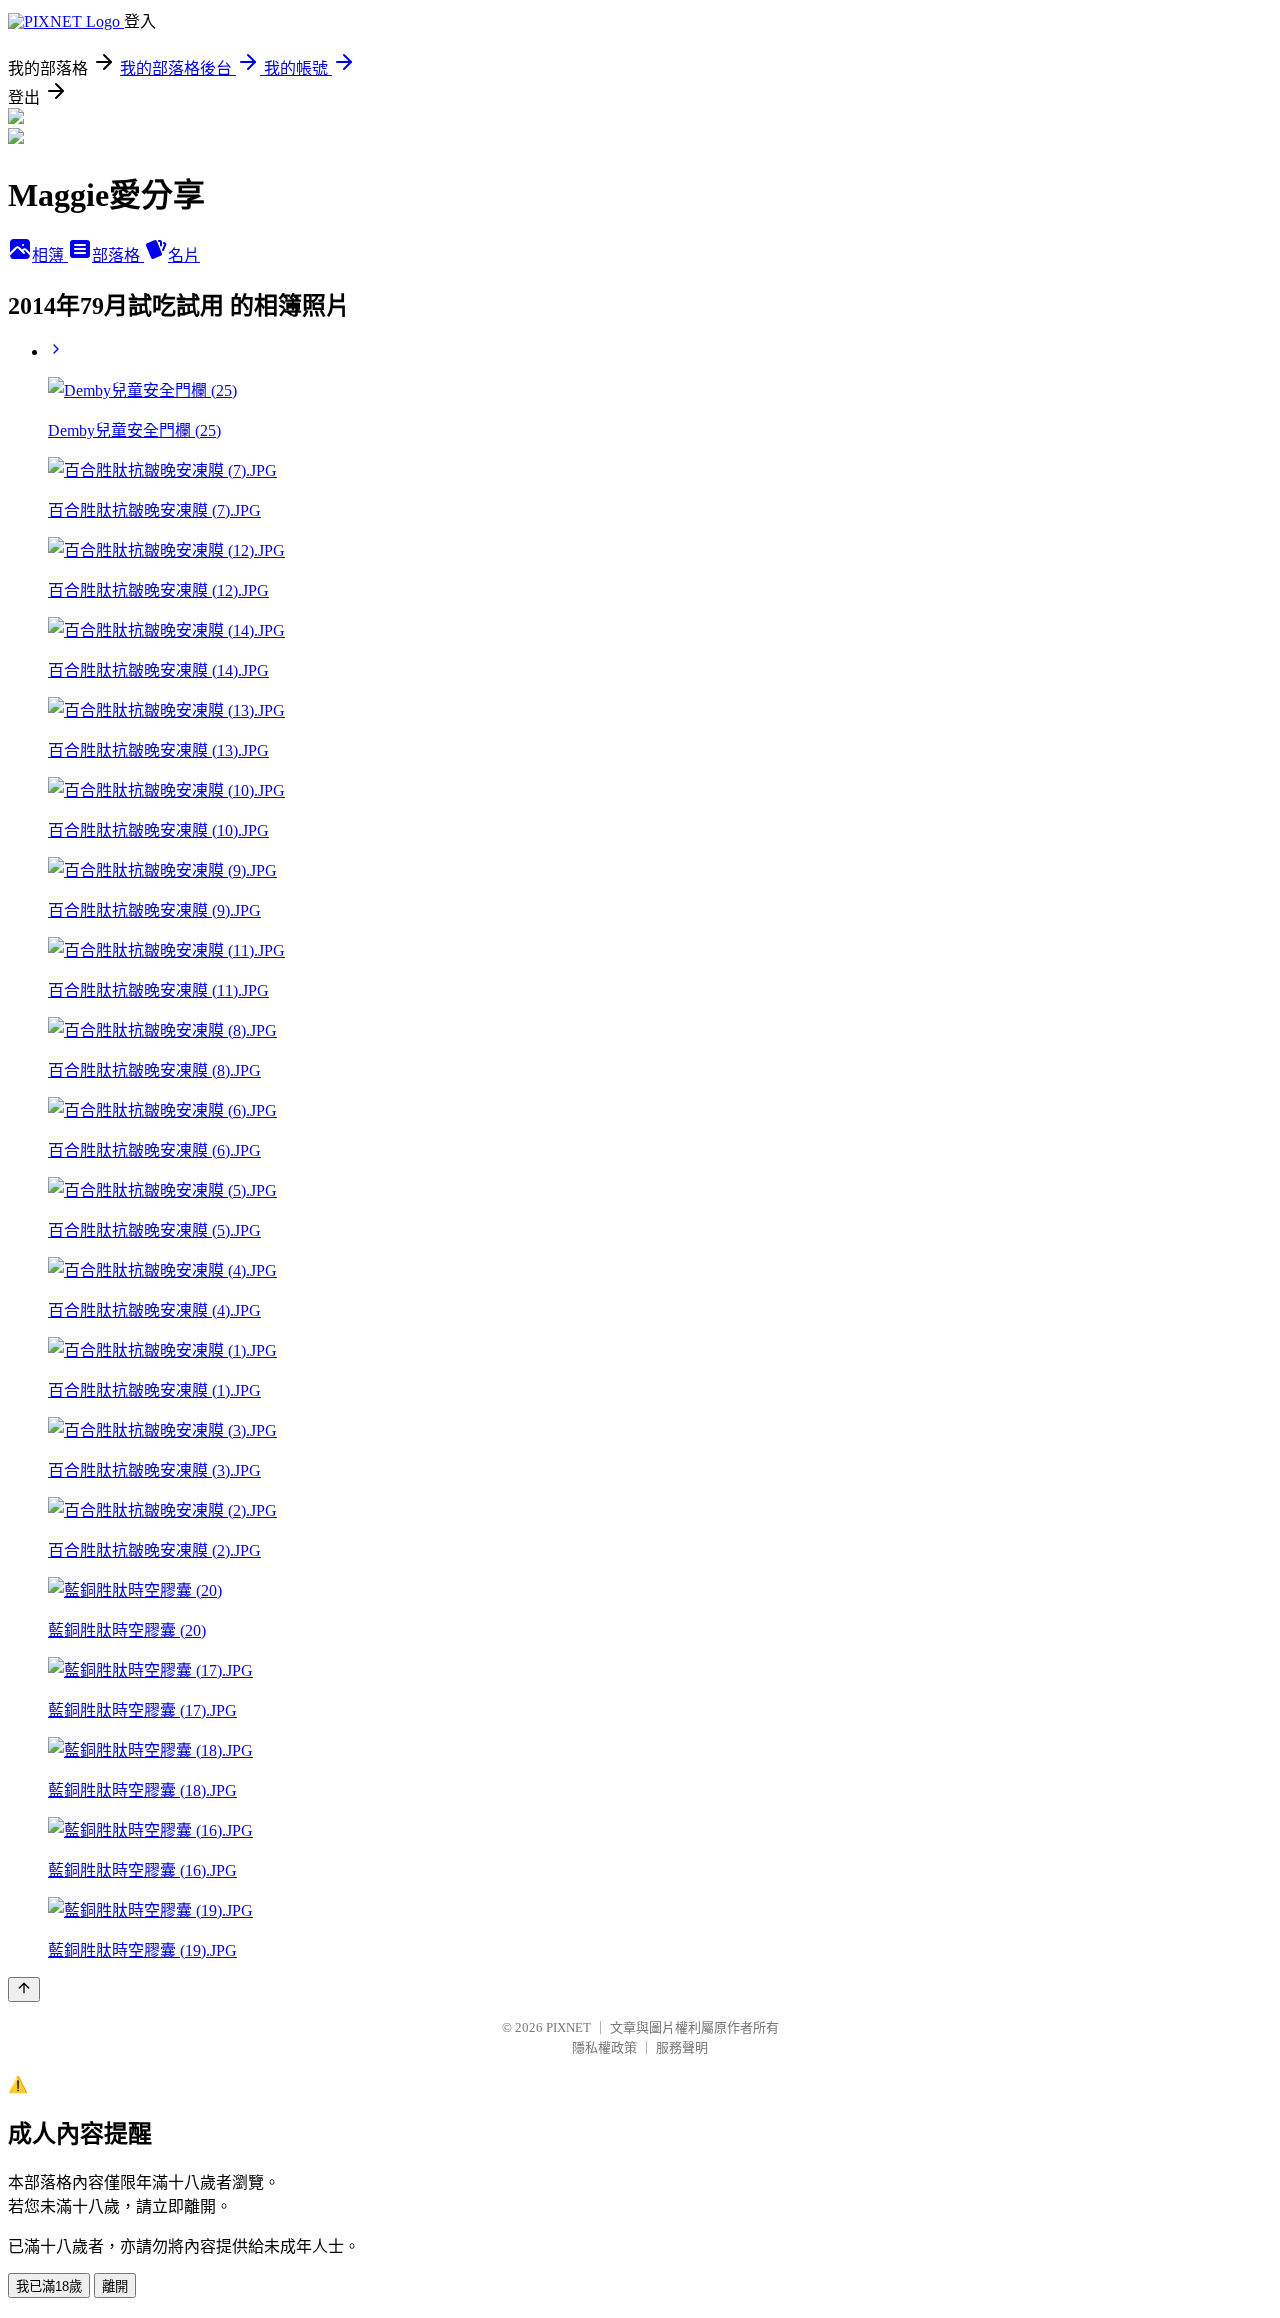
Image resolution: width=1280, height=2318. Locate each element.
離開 (115, 2286)
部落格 (118, 255)
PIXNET (568, 2027)
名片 (184, 255)
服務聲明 (682, 2047)
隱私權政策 (604, 2047)
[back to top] (24, 1989)
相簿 (50, 255)
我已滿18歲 (49, 2286)
